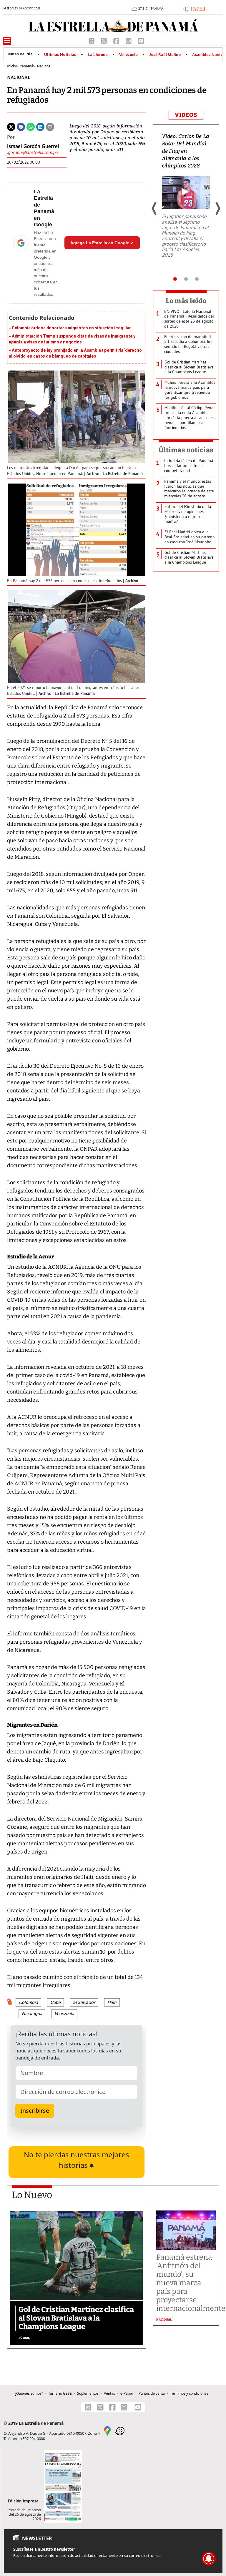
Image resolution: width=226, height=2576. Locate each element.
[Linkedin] (40, 126)
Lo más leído (186, 301)
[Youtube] (141, 40)
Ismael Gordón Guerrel (33, 146)
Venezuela (128, 55)
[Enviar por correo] (50, 126)
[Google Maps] (107, 2431)
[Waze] (120, 2431)
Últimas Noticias (60, 55)
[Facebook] (117, 40)
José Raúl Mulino (165, 55)
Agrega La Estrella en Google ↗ (102, 243)
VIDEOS (186, 115)
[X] (104, 40)
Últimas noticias (186, 450)
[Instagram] (129, 40)
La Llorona (98, 55)
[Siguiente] (217, 208)
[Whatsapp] (31, 126)
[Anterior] (154, 208)
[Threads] (92, 40)
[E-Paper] (194, 8)
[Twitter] (11, 126)
